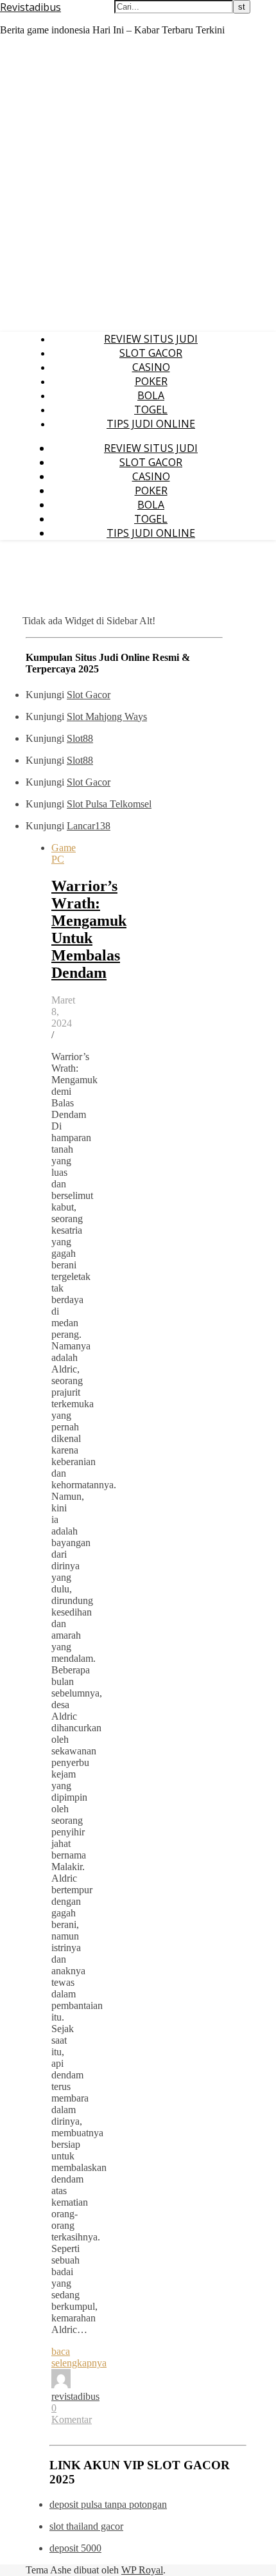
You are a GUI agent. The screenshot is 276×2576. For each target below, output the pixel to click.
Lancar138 (89, 826)
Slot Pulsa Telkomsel (109, 804)
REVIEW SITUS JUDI (151, 339)
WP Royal (142, 2570)
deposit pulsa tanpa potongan (108, 2504)
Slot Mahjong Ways (107, 716)
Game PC (64, 853)
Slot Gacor (89, 695)
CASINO (151, 367)
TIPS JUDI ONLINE (151, 424)
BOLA (151, 395)
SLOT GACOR (151, 353)
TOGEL (151, 410)
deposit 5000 (75, 2548)
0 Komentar (72, 2414)
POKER (151, 381)
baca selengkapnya (79, 2357)
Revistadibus (30, 7)
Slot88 (80, 738)
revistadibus (75, 2396)
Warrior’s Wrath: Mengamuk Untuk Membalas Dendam (89, 929)
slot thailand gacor (86, 2526)
